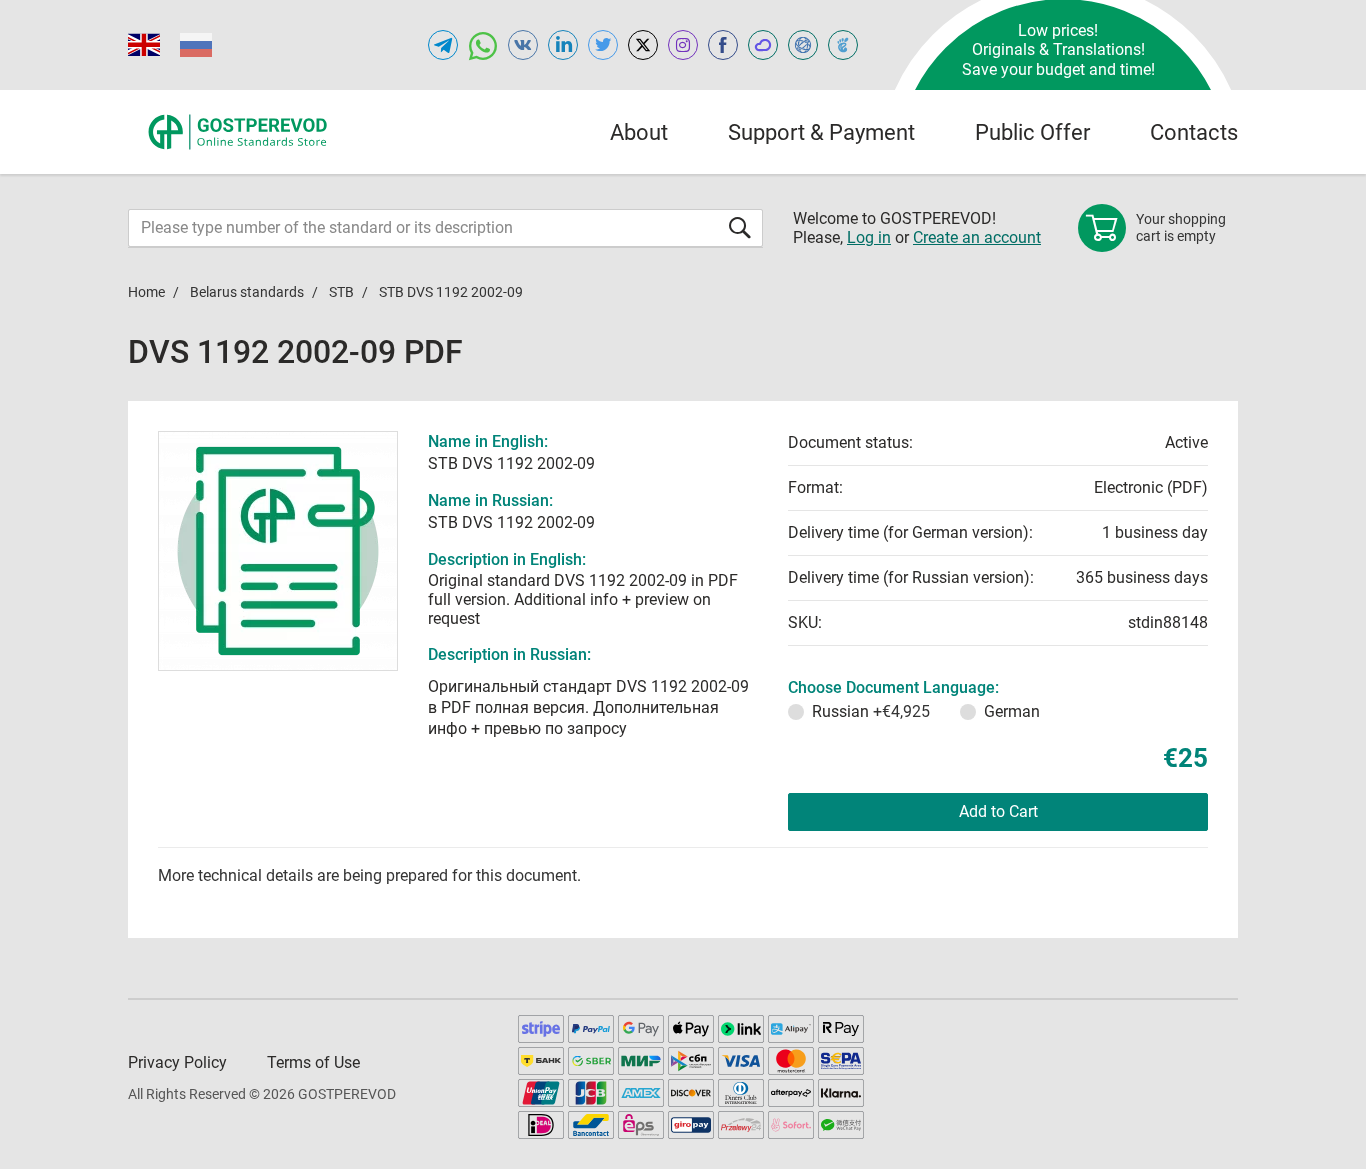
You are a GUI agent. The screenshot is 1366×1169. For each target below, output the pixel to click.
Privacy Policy (177, 1062)
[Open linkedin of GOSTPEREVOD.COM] (563, 45)
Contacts (1194, 132)
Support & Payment (821, 132)
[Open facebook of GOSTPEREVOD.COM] (723, 45)
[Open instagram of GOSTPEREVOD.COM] (683, 45)
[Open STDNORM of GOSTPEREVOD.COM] (763, 45)
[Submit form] (740, 227)
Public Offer (1032, 132)
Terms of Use (313, 1062)
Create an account (977, 237)
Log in (869, 237)
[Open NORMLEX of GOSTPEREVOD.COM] (803, 45)
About (639, 132)
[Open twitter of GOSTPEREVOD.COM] (603, 45)
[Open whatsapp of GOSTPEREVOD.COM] (483, 45)
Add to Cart (998, 811)
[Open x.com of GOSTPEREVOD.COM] (643, 45)
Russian (871, 711)
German (1012, 711)
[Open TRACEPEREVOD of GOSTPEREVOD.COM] (843, 45)
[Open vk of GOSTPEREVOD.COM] (523, 45)
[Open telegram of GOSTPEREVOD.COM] (443, 45)
